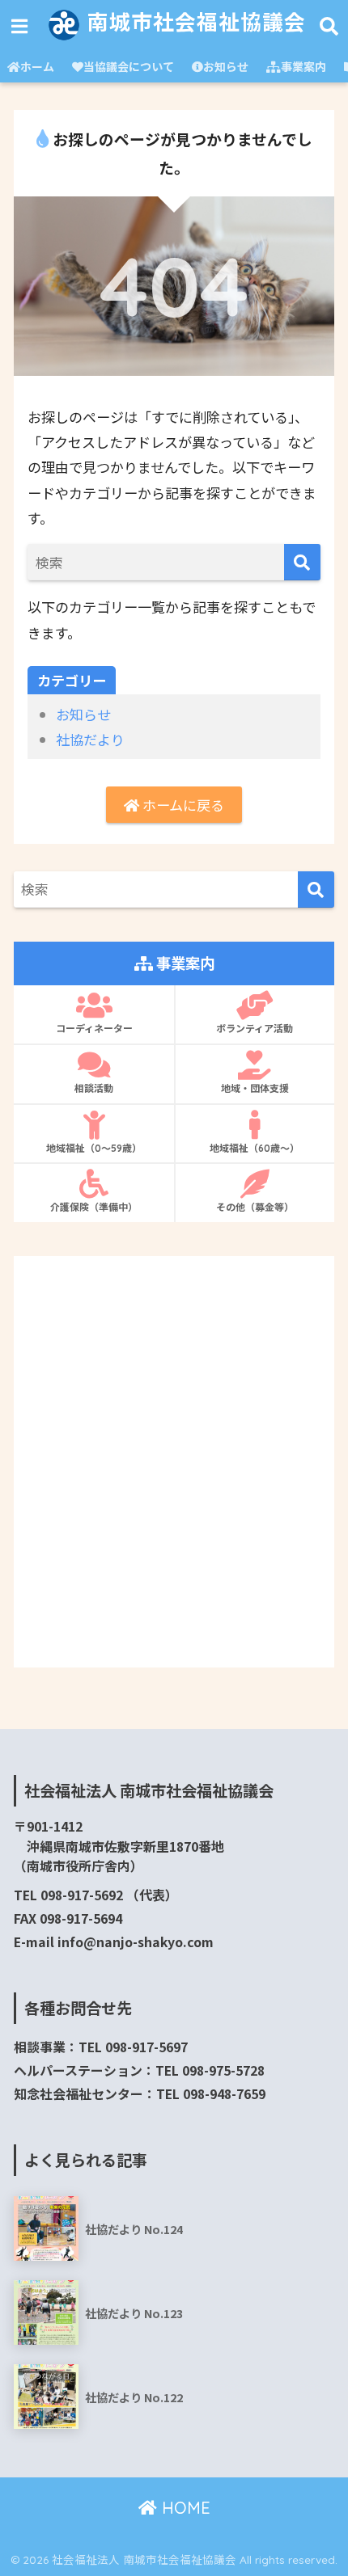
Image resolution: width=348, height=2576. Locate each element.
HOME (184, 2508)
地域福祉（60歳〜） (255, 1148)
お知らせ (226, 66)
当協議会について (129, 66)
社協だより (90, 739)
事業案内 (303, 66)
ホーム (37, 66)
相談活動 (94, 1088)
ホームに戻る (182, 805)
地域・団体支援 (255, 1088)
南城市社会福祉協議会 (193, 22)
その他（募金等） (255, 1207)
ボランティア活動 (255, 1029)
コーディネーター (94, 1029)
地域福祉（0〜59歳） (94, 1148)
